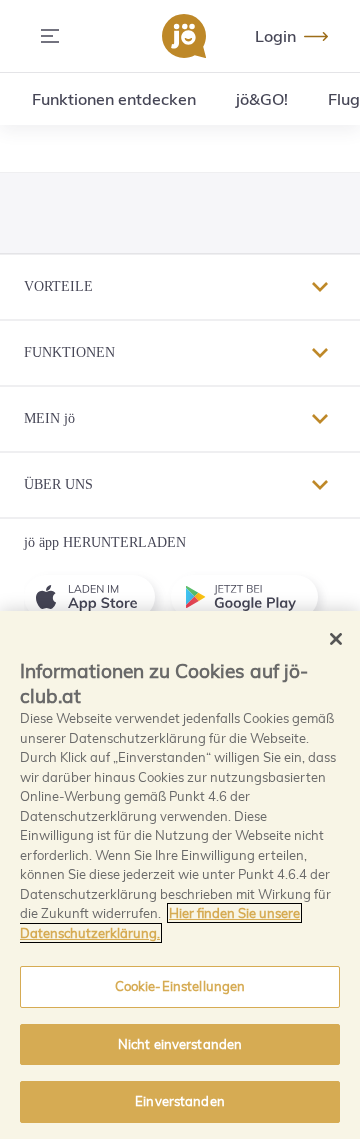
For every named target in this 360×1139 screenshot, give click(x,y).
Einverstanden (180, 1101)
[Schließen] (336, 639)
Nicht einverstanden (180, 1044)
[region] (180, 875)
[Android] (252, 597)
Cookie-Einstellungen (180, 986)
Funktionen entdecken (114, 99)
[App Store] (97, 597)
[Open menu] (50, 36)
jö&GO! (262, 99)
